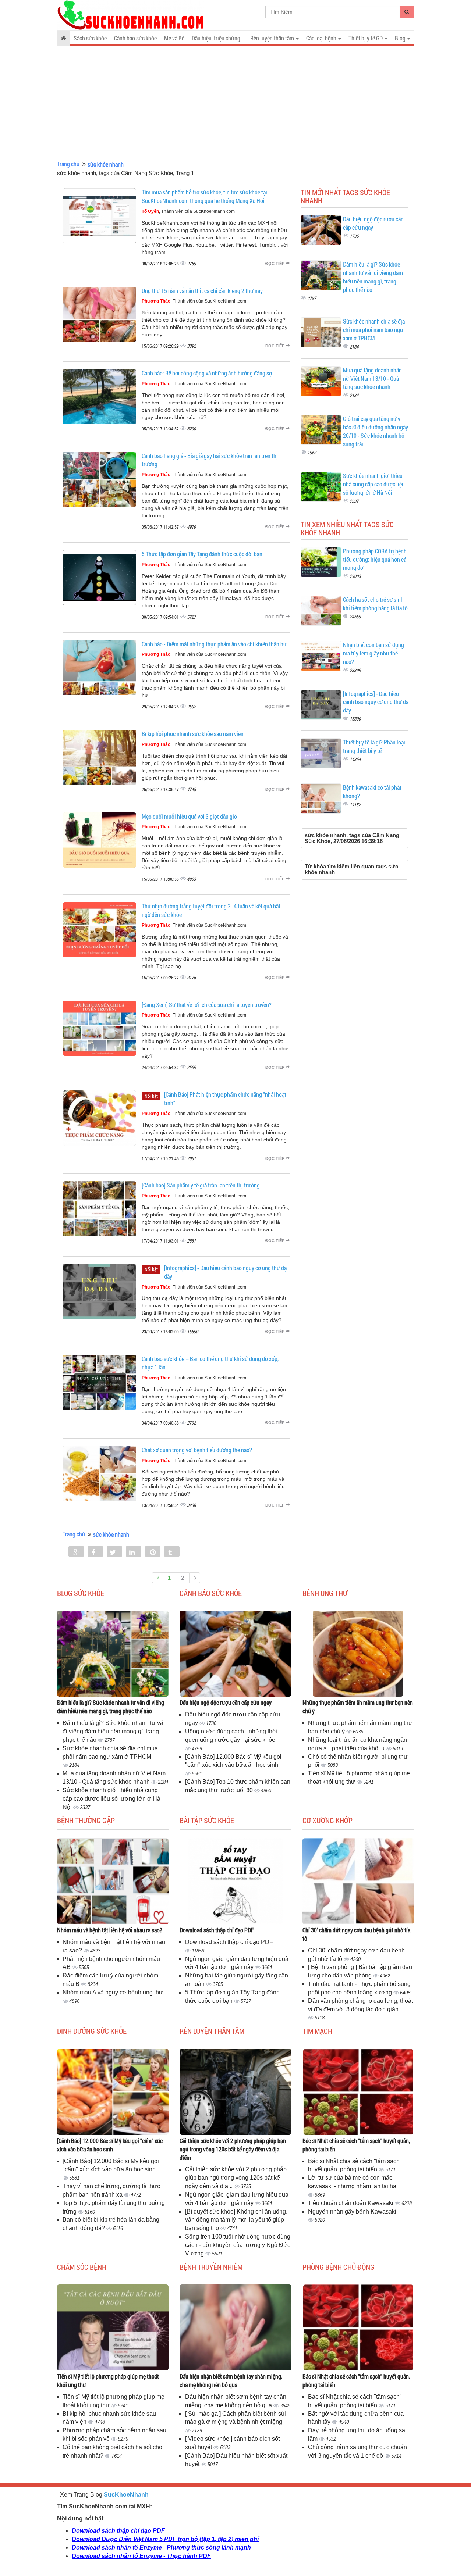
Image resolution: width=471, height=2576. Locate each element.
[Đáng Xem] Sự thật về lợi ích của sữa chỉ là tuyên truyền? (207, 1005)
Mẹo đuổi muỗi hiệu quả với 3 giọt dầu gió (189, 816)
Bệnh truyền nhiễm (211, 2267)
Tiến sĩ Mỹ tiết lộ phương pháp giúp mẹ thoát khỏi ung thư (108, 2380)
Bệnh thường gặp (86, 1820)
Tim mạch (317, 2031)
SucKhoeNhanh (126, 2495)
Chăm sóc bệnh (82, 2267)
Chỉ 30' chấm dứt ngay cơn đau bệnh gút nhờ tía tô (356, 1934)
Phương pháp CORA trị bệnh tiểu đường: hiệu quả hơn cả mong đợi (375, 559)
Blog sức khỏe (81, 1593)
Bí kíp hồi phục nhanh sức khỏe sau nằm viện (193, 734)
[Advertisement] (235, 103)
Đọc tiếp (275, 264)
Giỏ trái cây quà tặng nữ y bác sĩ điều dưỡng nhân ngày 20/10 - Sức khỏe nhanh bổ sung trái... (376, 431)
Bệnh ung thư (325, 1593)
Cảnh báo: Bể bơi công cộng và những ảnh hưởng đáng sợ (207, 373)
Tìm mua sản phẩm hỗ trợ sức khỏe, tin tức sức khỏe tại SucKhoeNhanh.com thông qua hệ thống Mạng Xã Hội (204, 196)
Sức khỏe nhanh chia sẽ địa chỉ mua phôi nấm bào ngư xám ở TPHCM (374, 330)
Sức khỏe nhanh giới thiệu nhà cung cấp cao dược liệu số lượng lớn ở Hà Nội (374, 484)
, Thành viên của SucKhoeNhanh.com (188, 211)
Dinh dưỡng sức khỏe (92, 2031)
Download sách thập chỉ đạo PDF (217, 1930)
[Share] (76, 1552)
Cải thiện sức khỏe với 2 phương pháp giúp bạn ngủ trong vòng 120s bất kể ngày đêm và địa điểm (233, 2149)
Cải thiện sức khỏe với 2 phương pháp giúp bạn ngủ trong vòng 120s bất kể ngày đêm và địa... (236, 2178)
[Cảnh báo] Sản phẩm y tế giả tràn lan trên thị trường (201, 1185)
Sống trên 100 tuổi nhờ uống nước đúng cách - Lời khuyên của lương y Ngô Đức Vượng (238, 2245)
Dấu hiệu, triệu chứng (216, 38)
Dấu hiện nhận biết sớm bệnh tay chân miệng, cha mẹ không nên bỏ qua (231, 2380)
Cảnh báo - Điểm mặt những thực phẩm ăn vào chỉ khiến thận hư (214, 644)
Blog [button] (401, 38)
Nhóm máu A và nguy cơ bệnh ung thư (113, 1992)
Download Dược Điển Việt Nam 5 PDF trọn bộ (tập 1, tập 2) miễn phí (165, 2539)
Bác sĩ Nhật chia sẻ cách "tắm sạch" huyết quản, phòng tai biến (356, 2145)
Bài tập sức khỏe (207, 1820)
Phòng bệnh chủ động (339, 2267)
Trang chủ (68, 164)
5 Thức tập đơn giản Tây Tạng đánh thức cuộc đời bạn (202, 554)
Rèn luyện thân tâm (212, 2031)
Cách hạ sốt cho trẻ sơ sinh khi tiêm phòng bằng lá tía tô (375, 604)
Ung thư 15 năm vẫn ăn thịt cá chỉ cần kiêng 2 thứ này (202, 291)
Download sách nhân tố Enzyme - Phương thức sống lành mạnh (161, 2548)
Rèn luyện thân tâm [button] (273, 38)
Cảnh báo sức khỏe (135, 38)
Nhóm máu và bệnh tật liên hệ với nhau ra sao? (110, 1930)
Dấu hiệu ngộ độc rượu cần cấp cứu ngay (226, 1702)
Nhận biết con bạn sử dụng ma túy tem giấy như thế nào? (373, 653)
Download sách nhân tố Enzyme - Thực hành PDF (141, 2556)
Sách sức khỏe (90, 38)
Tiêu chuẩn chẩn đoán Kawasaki (351, 2203)
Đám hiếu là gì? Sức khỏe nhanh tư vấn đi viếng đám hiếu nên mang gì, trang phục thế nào (373, 277)
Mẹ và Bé (174, 38)
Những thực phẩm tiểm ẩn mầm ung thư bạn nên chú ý (358, 1707)
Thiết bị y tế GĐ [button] (366, 38)
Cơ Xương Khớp (327, 1820)
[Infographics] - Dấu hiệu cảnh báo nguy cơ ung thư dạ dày (376, 702)
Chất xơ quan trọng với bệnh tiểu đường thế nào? (197, 1450)
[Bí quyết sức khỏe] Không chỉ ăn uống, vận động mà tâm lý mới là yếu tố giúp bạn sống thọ (236, 2220)
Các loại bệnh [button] (322, 38)
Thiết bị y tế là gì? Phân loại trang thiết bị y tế (374, 746)
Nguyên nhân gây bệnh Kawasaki (352, 2211)
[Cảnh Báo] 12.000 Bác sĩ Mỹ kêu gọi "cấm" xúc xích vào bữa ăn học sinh (110, 2145)
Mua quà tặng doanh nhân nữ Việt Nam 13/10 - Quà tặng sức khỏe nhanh (372, 378)
